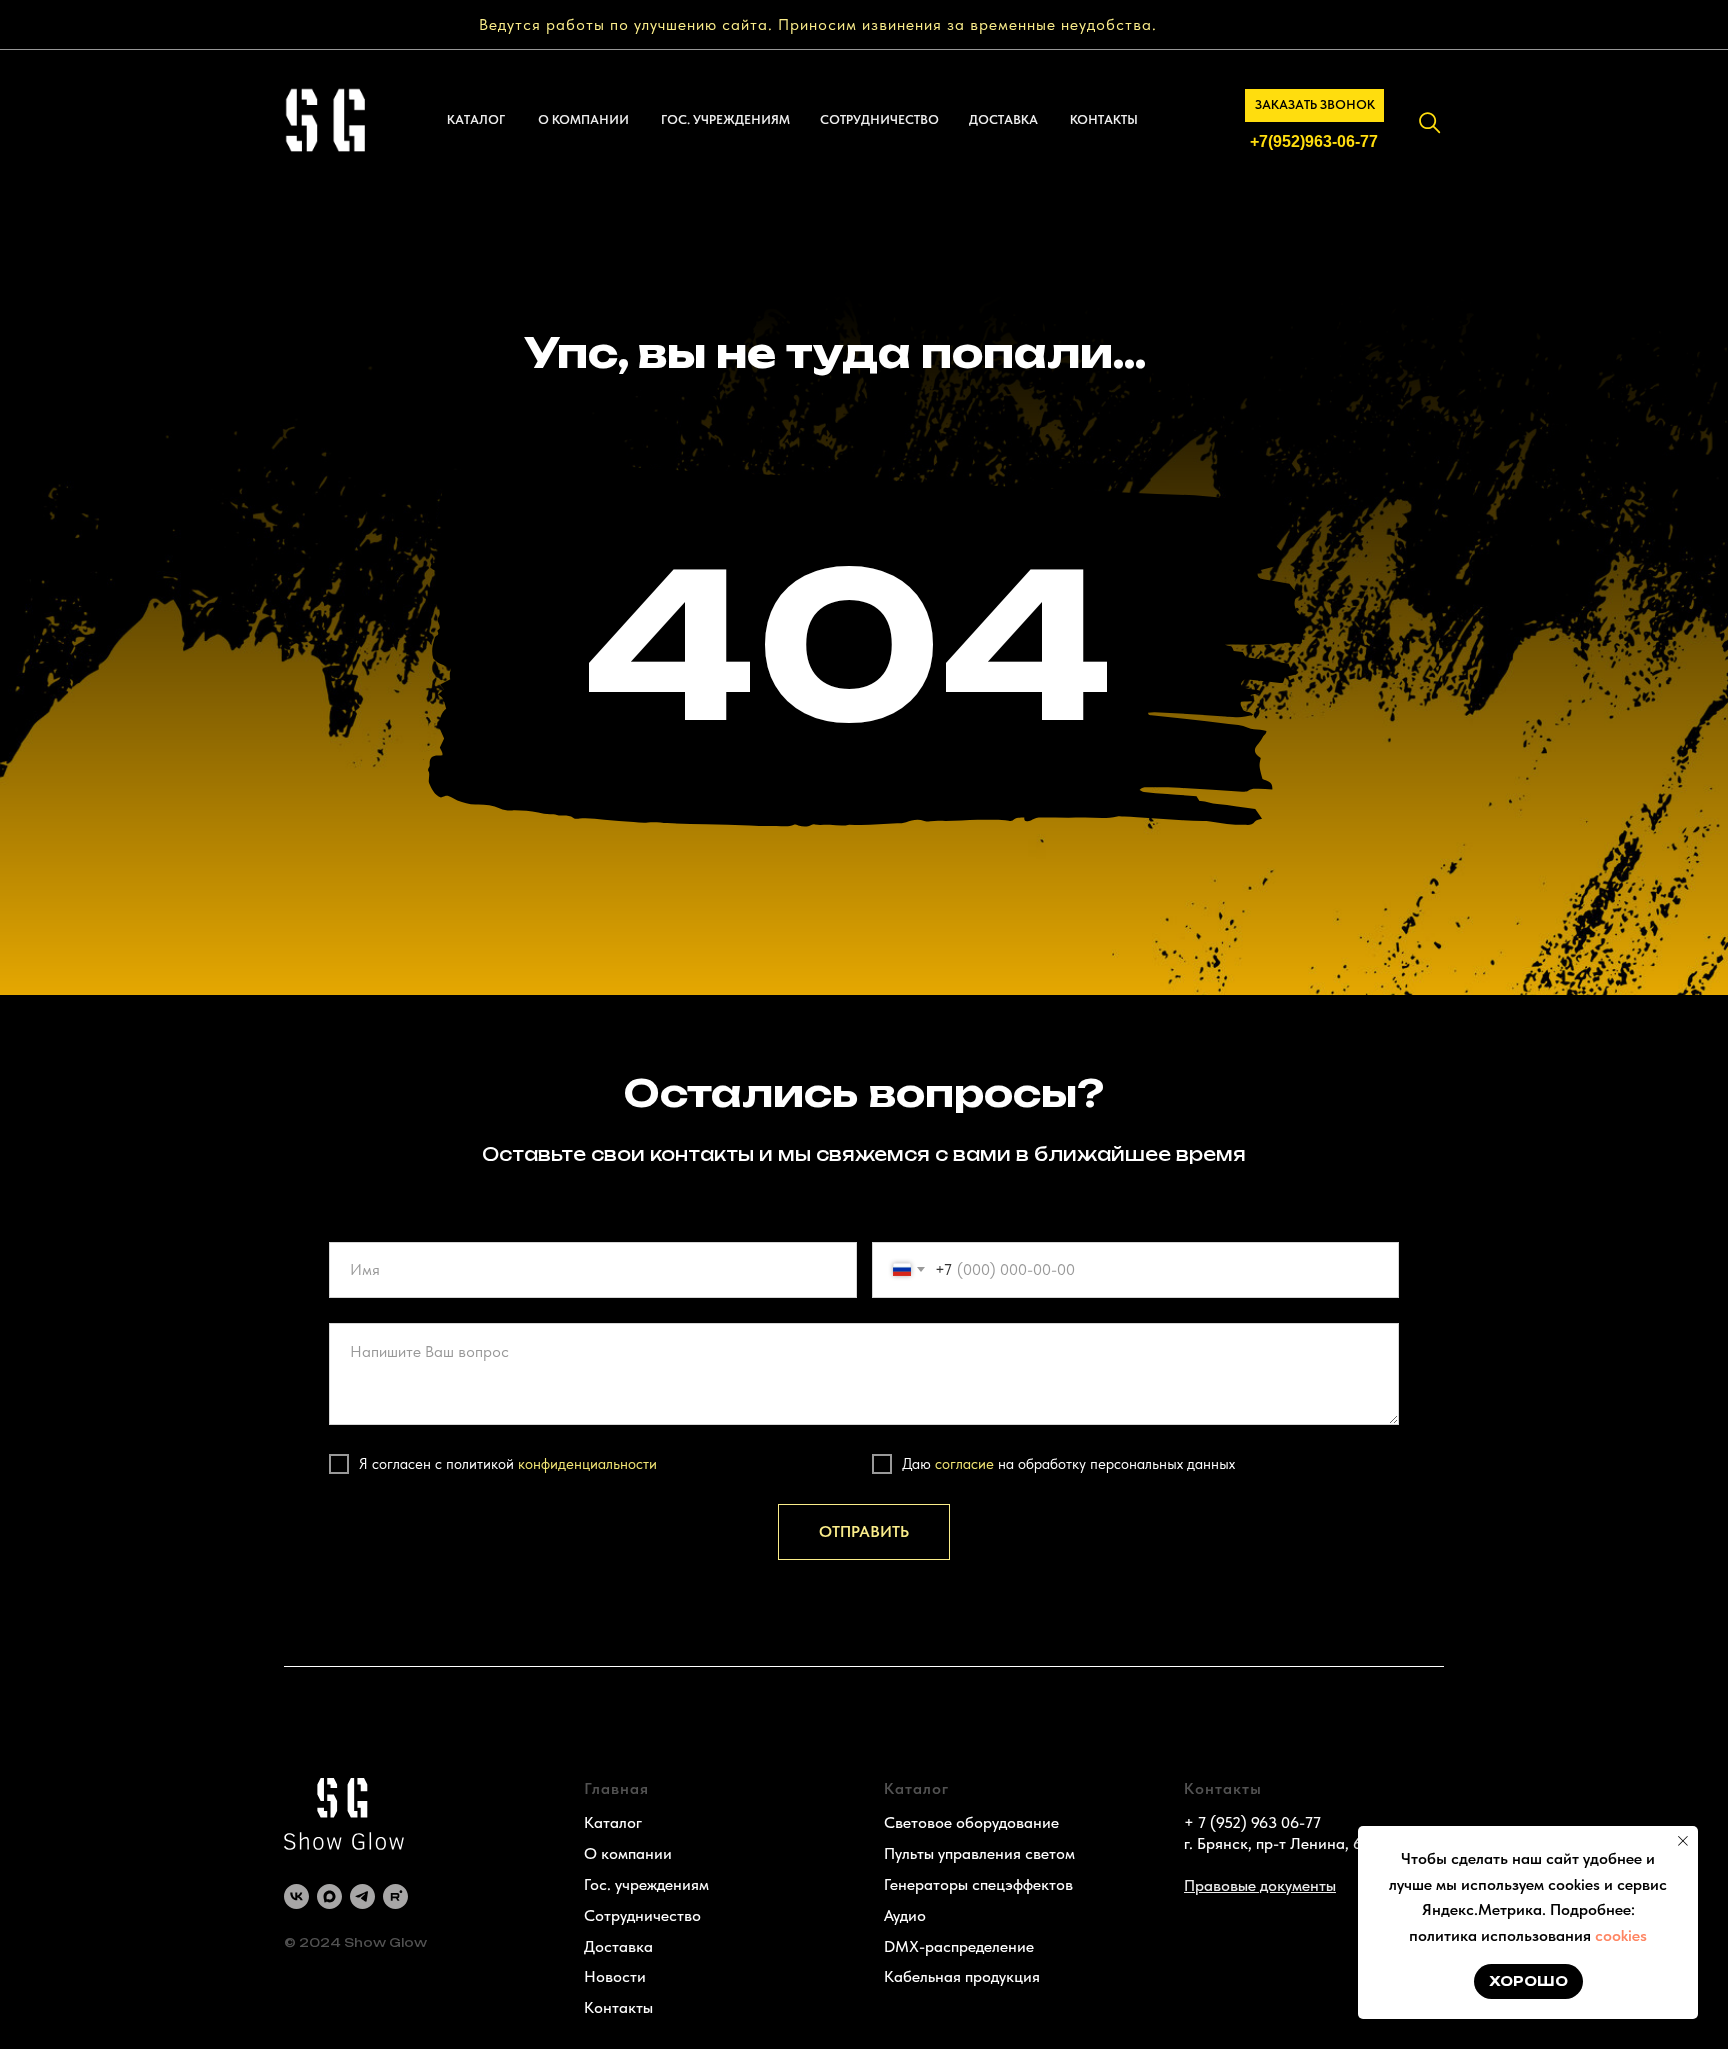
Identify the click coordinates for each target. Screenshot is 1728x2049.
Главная (616, 1788)
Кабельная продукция (962, 1976)
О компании (628, 1853)
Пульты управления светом (979, 1853)
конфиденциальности (587, 1464)
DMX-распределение (959, 1946)
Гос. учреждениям (646, 1884)
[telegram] (362, 1896)
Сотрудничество (642, 1915)
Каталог (613, 1822)
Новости (615, 1976)
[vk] (296, 1896)
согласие (964, 1464)
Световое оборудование (971, 1822)
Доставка (618, 1946)
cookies (1621, 1935)
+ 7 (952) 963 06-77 (1252, 1822)
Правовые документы (1260, 1885)
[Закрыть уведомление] (1683, 1841)
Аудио (905, 1915)
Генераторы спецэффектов (978, 1884)
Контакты (618, 2007)
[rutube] (395, 1896)
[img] (1430, 123)
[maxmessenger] (329, 1896)
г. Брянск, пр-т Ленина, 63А (1282, 1843)
